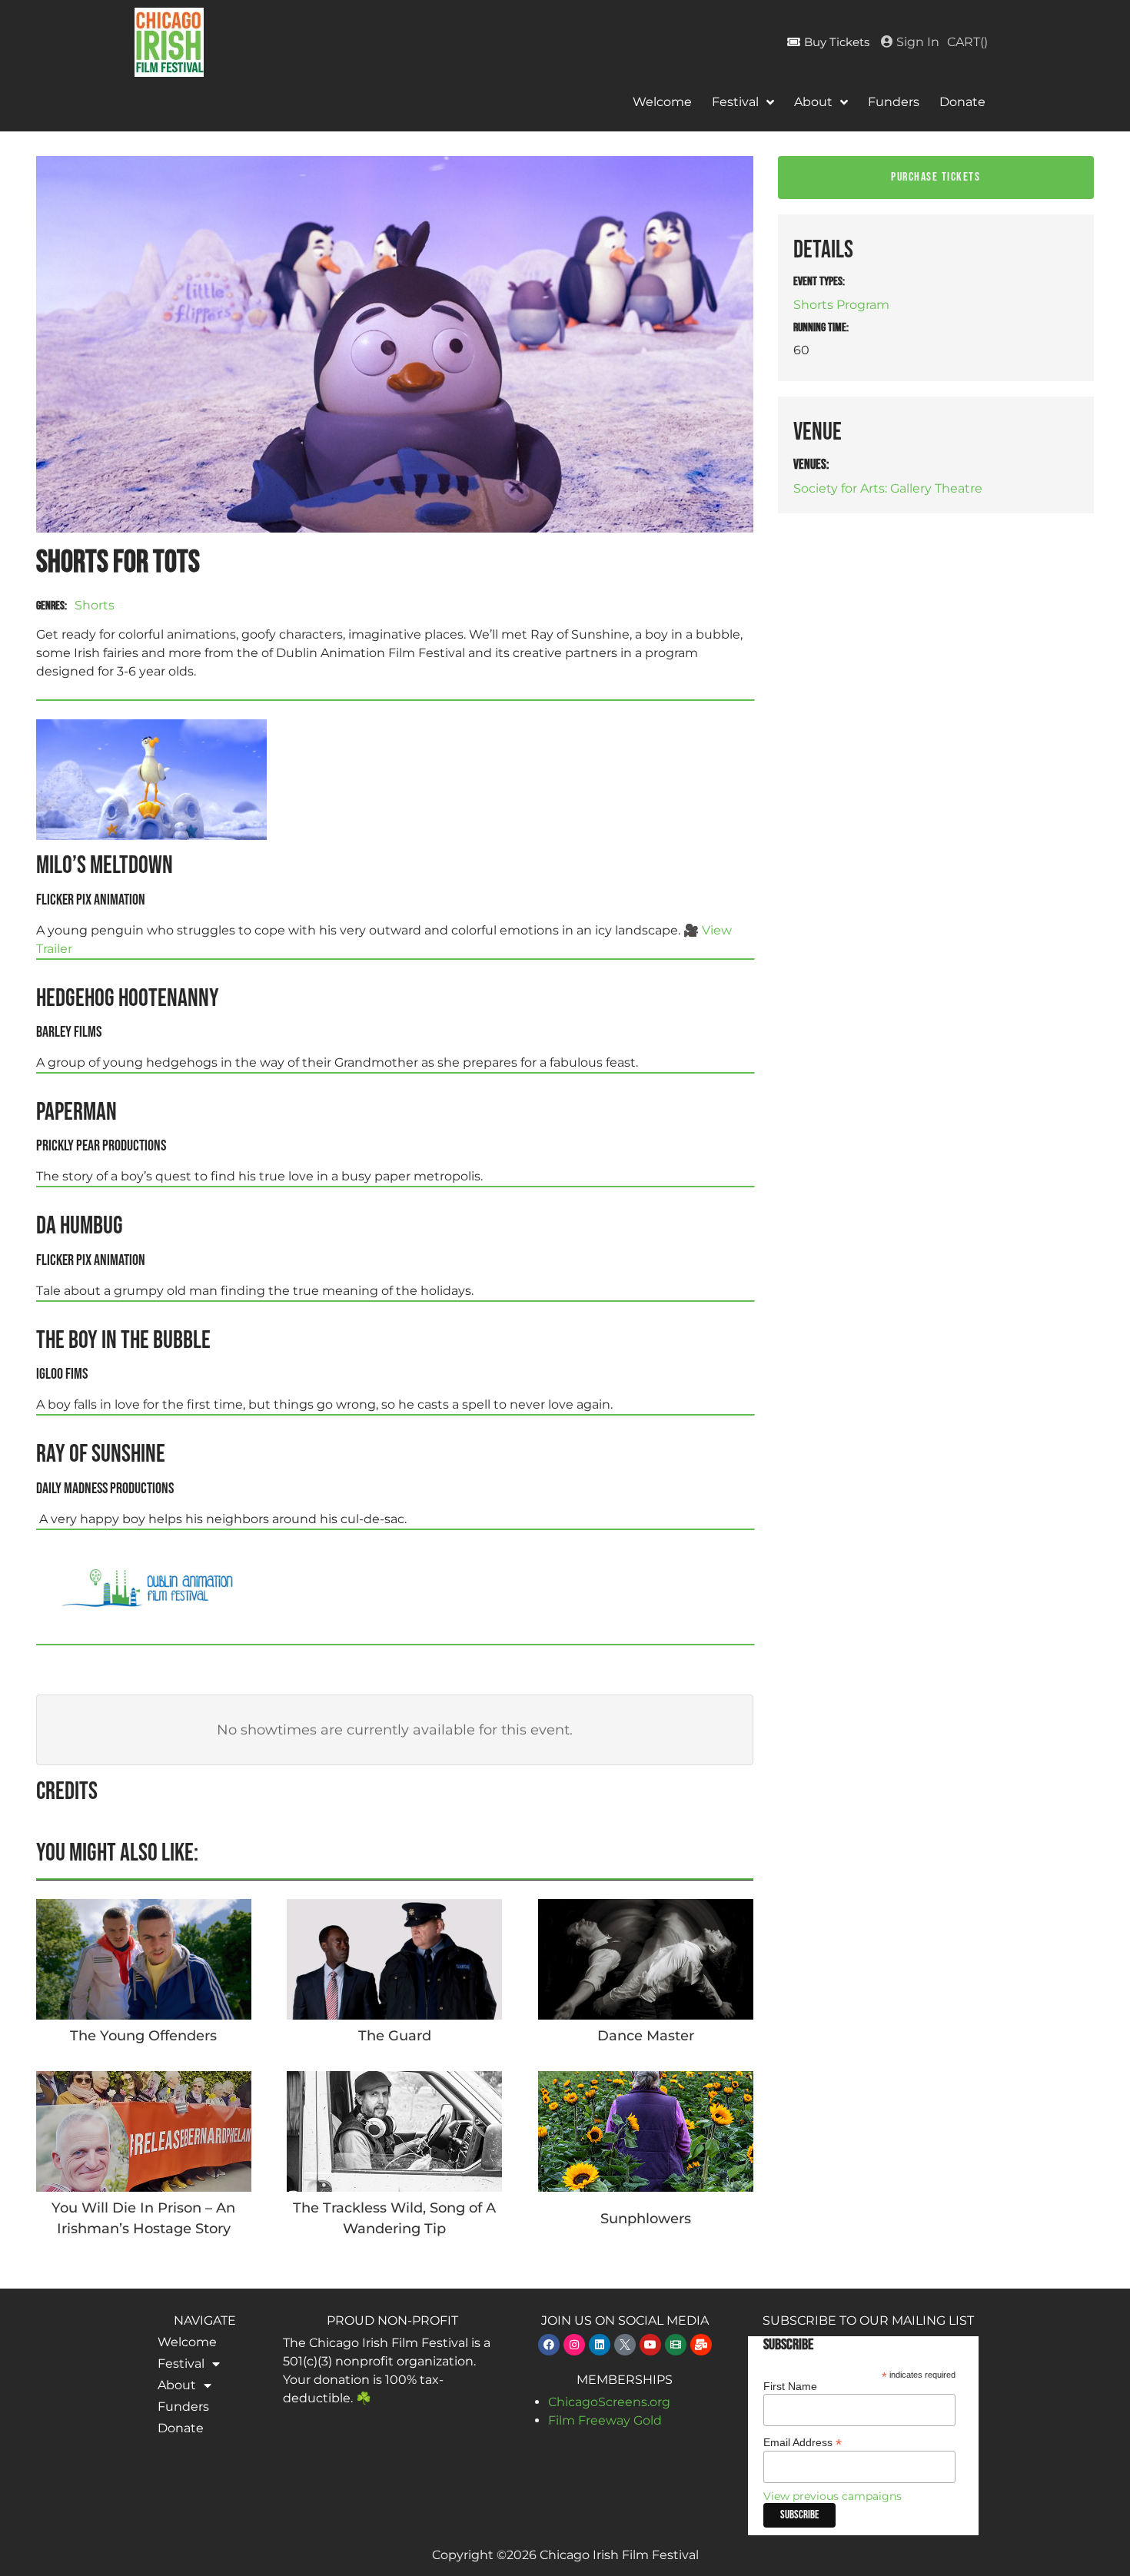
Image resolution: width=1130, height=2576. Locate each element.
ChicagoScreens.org (609, 2402)
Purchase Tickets (936, 177)
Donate (962, 102)
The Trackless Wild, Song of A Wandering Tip (394, 2218)
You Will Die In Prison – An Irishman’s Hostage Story (143, 2218)
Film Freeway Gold (605, 2420)
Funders (894, 102)
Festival (735, 102)
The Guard (395, 2036)
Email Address (803, 2442)
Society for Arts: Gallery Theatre (888, 488)
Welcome (662, 102)
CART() (967, 42)
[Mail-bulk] (701, 2345)
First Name (790, 2386)
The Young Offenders (143, 2036)
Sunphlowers (646, 2219)
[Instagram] (574, 2345)
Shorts (95, 605)
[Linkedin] (600, 2345)
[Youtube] (650, 2345)
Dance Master (646, 2036)
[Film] (676, 2345)
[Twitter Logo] (625, 2345)
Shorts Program (841, 305)
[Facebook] (549, 2345)
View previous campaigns (833, 2496)
